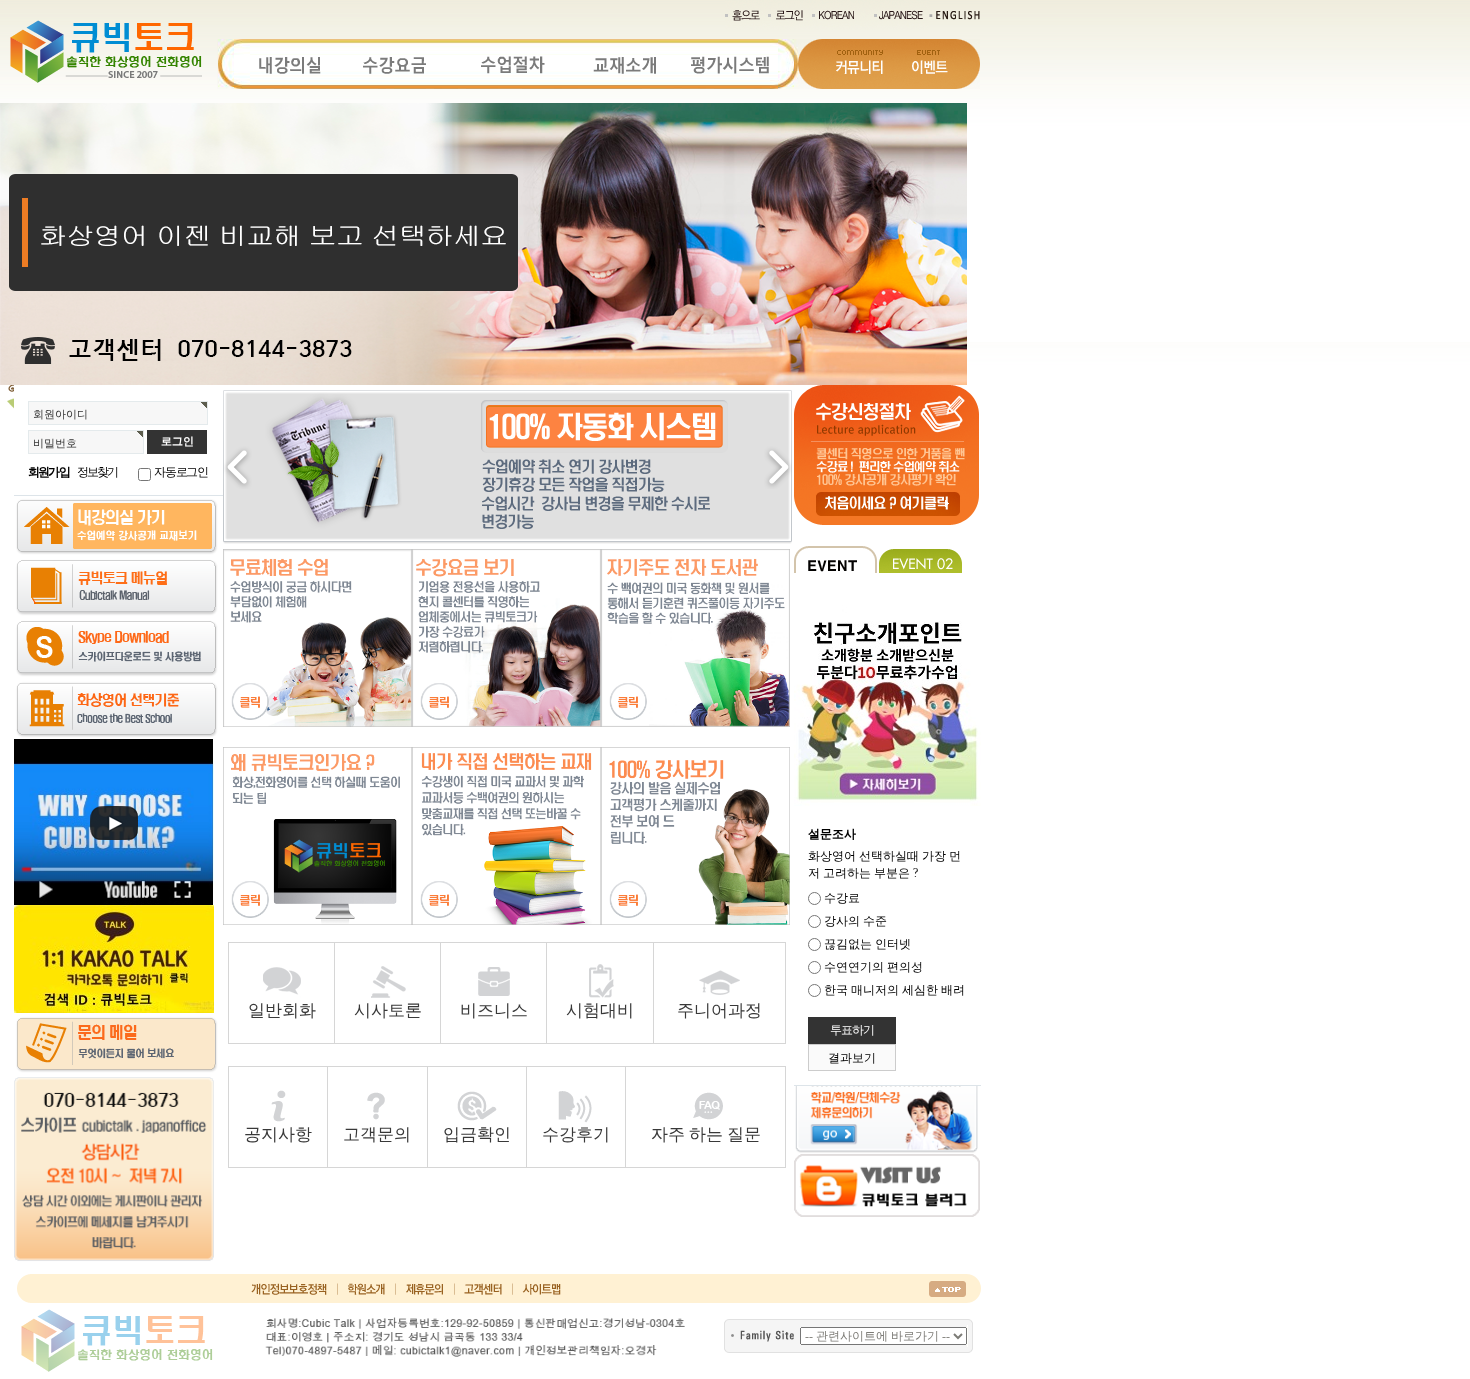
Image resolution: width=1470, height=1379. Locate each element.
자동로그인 (181, 472)
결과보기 (852, 1058)
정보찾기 (97, 472)
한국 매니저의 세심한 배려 (894, 990)
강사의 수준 (855, 921)
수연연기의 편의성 (873, 967)
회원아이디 (60, 414)
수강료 (842, 898)
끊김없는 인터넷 (867, 944)
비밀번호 (55, 443)
